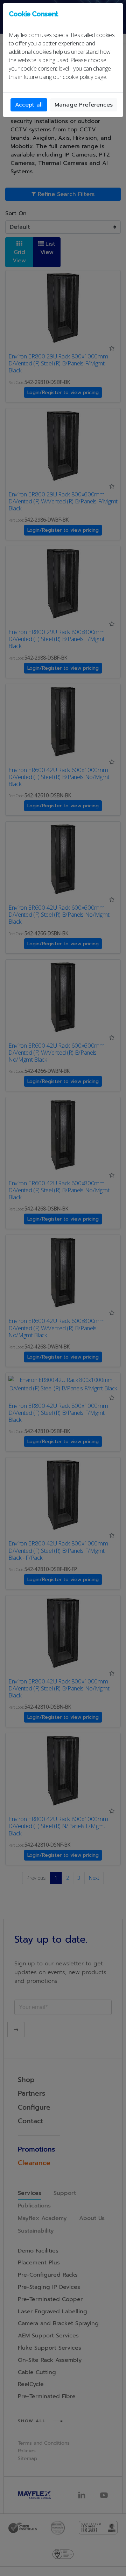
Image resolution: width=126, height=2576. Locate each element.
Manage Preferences (84, 105)
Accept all (29, 105)
